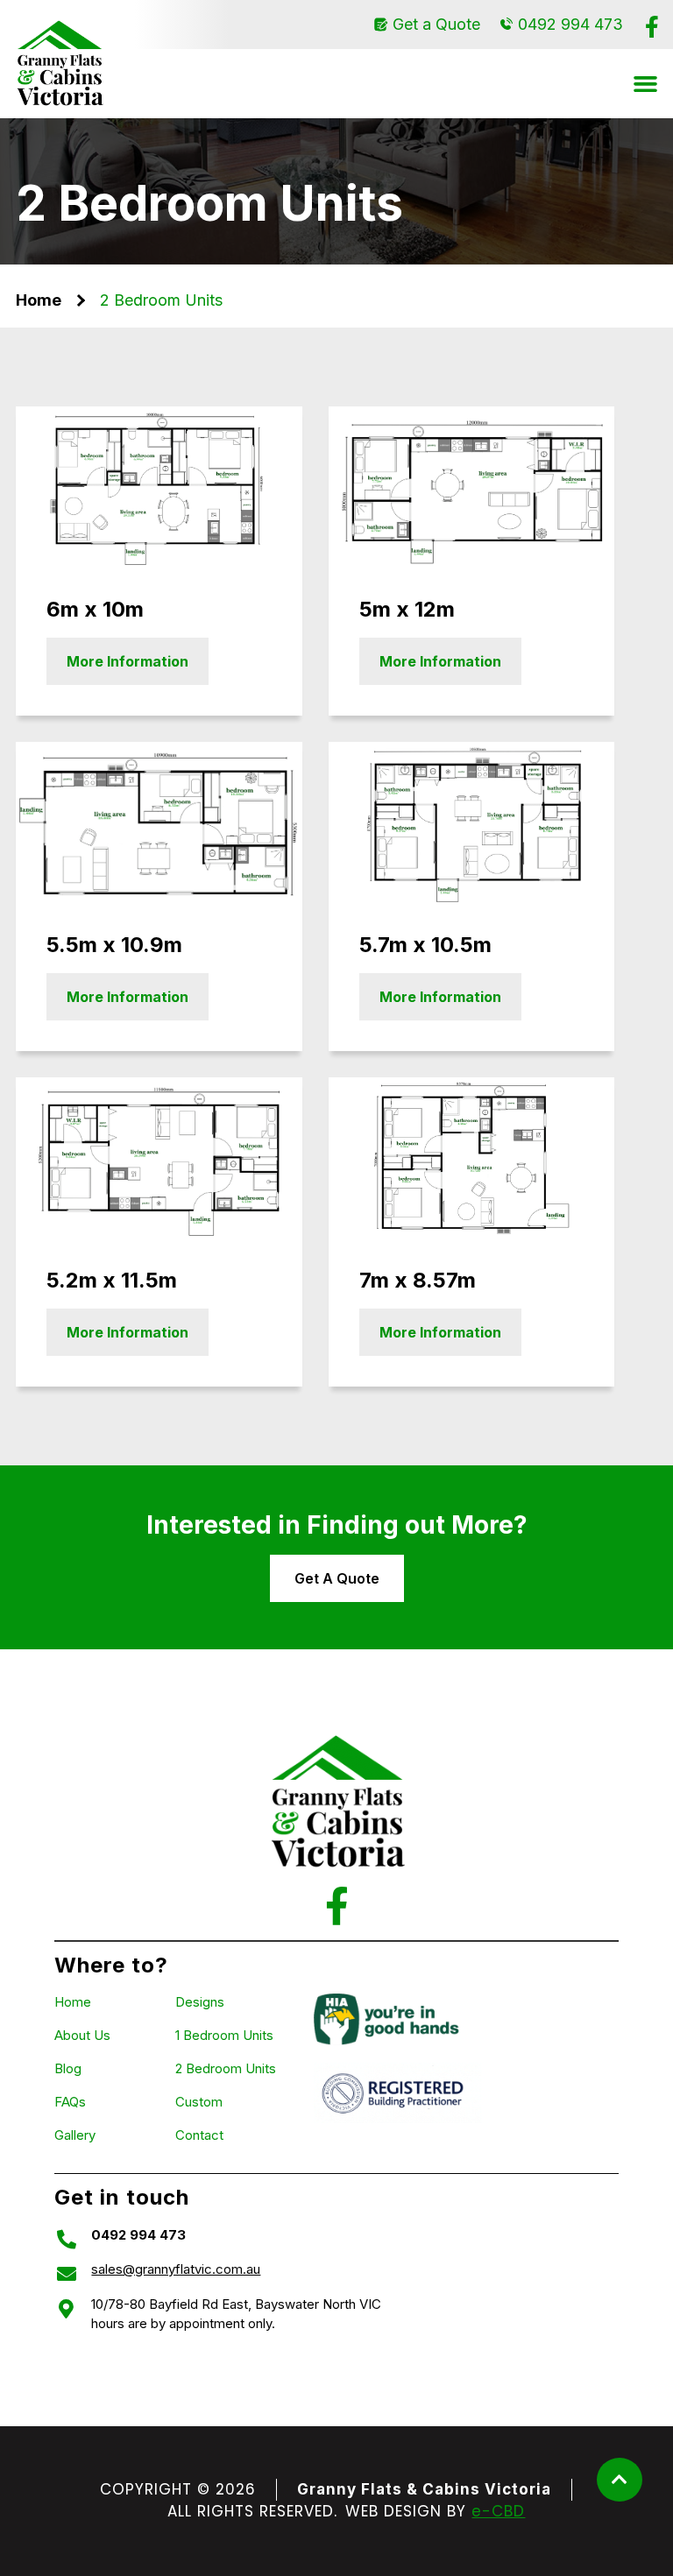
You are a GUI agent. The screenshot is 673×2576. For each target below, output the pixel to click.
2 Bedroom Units (226, 2068)
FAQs (70, 2102)
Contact (199, 2135)
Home (39, 300)
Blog (68, 2068)
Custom (199, 2102)
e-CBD (498, 2511)
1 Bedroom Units (224, 2035)
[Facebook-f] (652, 27)
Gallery (75, 2135)
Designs (200, 2002)
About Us (82, 2035)
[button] (646, 84)
